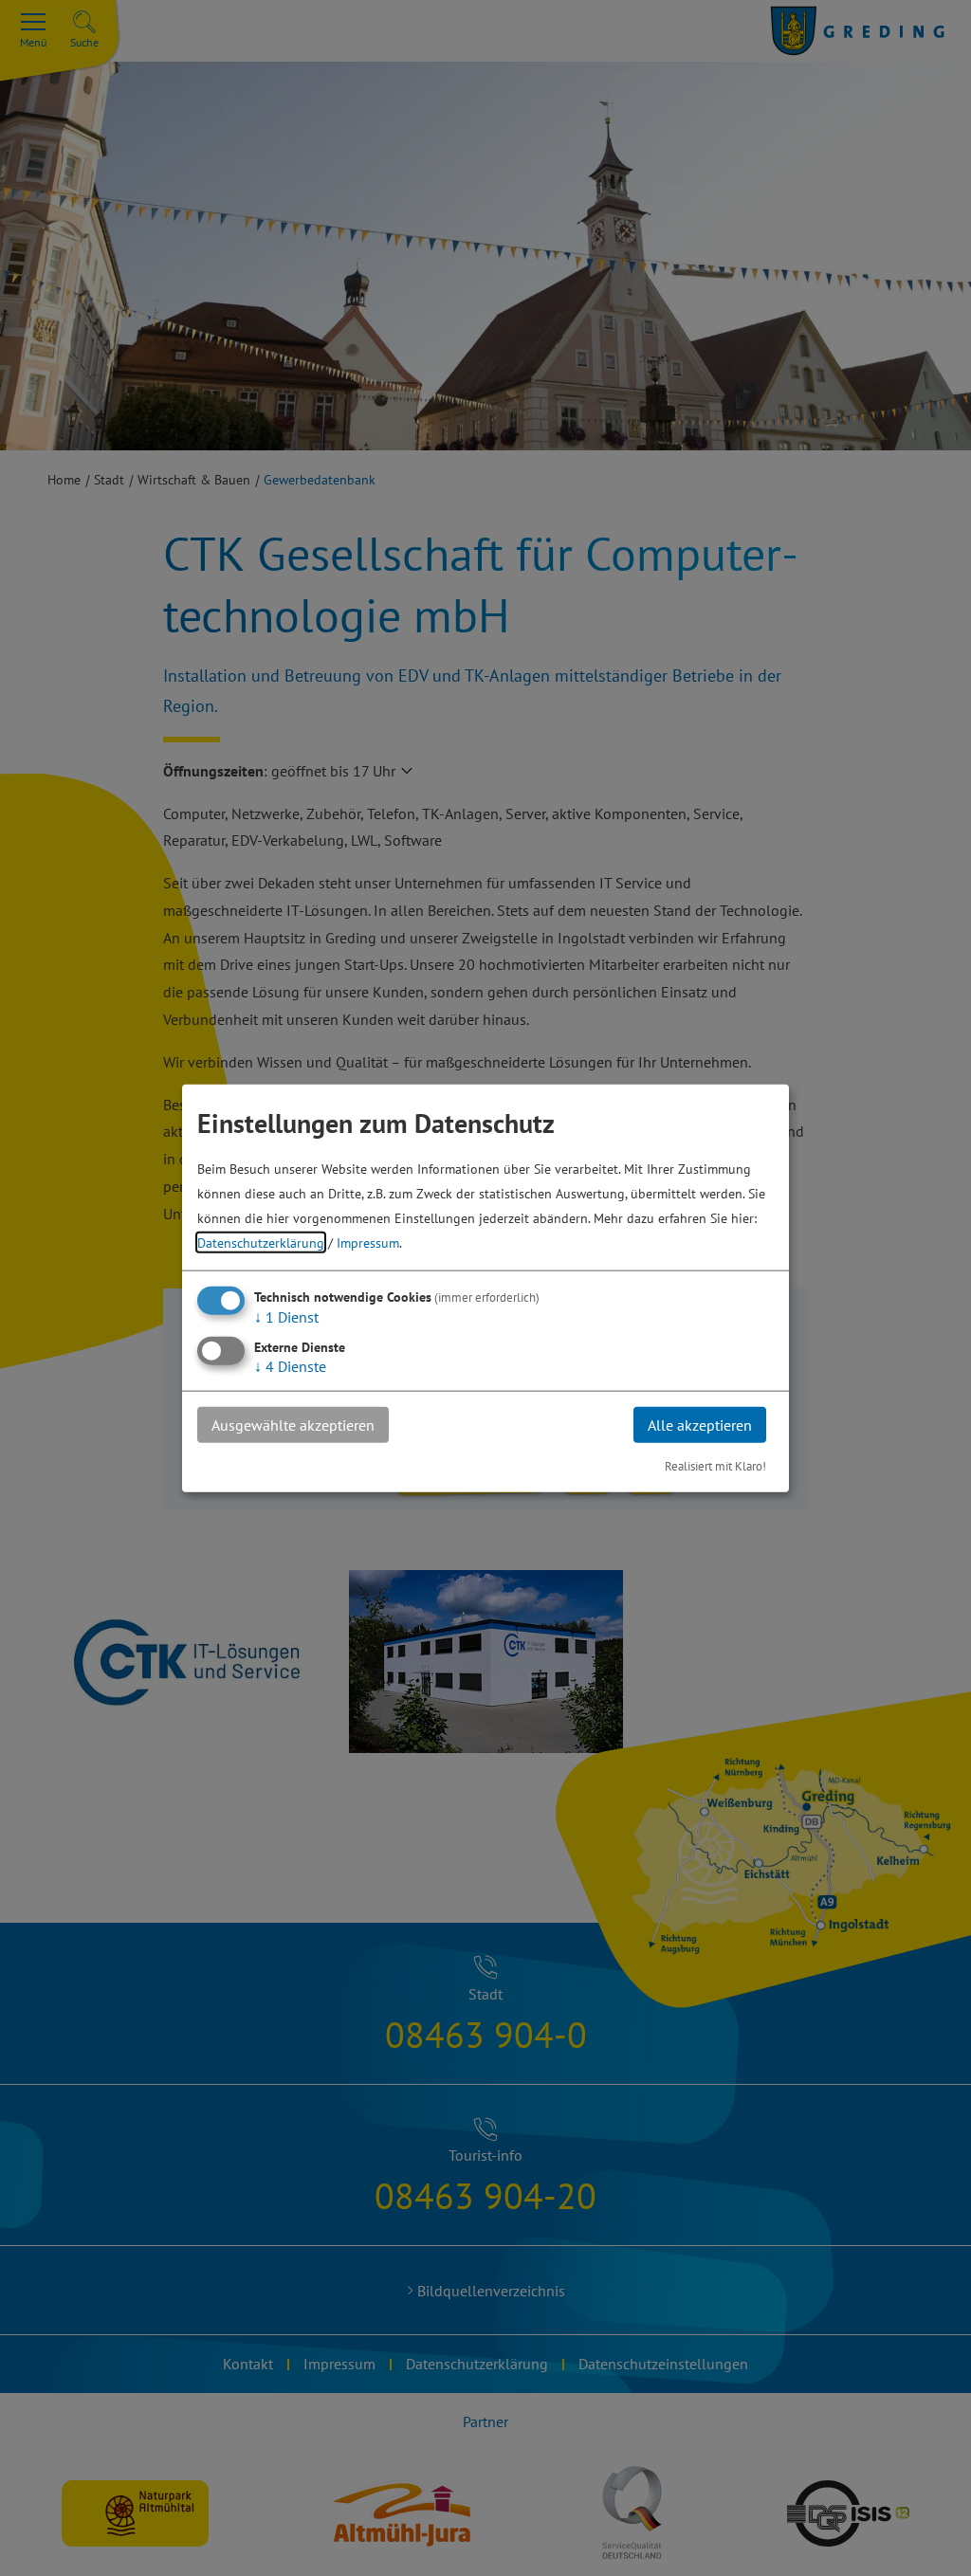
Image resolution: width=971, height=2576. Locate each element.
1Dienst (286, 1316)
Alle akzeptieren (700, 1424)
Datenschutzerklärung (261, 1242)
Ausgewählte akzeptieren (293, 1424)
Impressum (368, 1242)
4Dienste (290, 1365)
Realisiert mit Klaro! (715, 1466)
